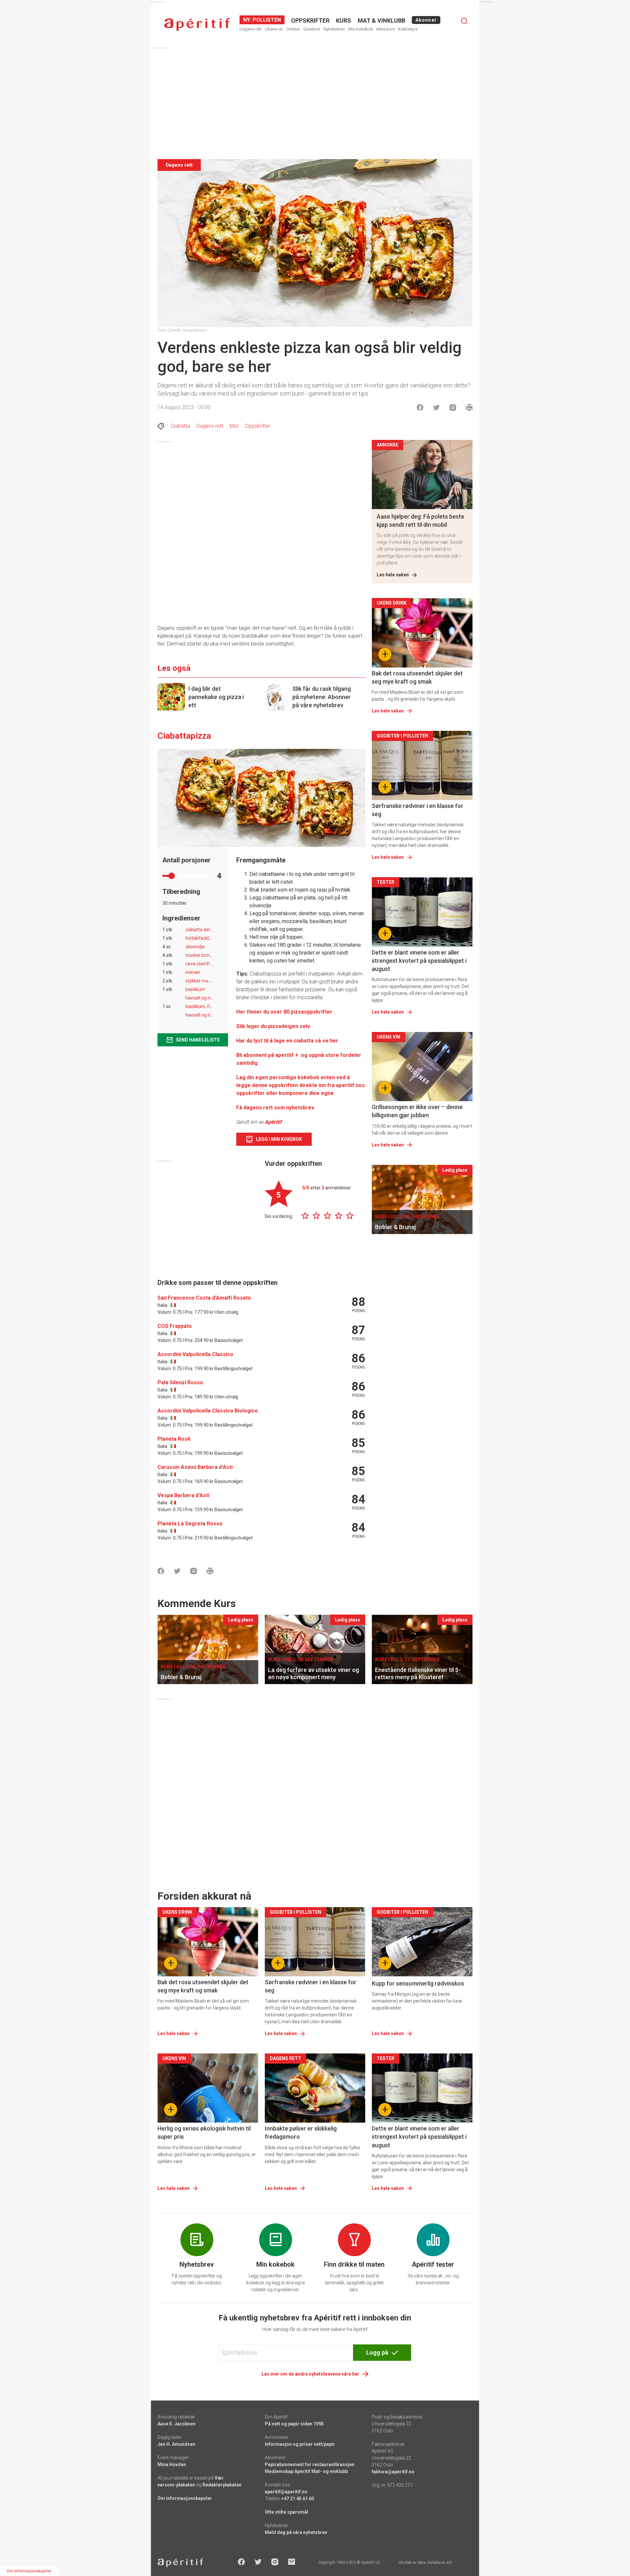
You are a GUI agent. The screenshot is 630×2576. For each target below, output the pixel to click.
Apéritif (274, 1122)
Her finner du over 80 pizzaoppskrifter (285, 1012)
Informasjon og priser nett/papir (300, 2444)
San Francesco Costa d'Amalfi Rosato (204, 1298)
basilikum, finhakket (206, 1006)
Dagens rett (251, 29)
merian (193, 972)
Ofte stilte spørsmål (286, 2512)
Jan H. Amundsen (176, 2444)
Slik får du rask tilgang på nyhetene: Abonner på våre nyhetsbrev (322, 697)
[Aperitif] (197, 24)
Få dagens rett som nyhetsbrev (275, 1108)
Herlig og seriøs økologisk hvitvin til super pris (204, 2133)
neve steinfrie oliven (206, 964)
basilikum (195, 989)
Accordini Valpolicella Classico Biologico (208, 1411)
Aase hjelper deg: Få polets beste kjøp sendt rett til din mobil (420, 521)
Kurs (344, 21)
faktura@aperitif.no (393, 2472)
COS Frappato (175, 1326)
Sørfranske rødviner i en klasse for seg (418, 810)
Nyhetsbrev (334, 29)
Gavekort (312, 29)
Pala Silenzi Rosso (180, 1382)
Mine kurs (386, 29)
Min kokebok (361, 29)
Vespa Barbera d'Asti (183, 1495)
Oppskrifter (258, 426)
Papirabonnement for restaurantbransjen (310, 2464)
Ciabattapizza (184, 736)
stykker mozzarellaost (209, 981)
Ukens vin (274, 29)
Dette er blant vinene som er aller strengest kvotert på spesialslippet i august (419, 961)
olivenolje (195, 947)
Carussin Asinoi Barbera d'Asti (195, 1467)
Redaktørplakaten (222, 2485)
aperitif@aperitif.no (286, 2492)
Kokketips (408, 29)
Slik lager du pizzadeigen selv (273, 1026)
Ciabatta (180, 426)
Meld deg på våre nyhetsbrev (296, 2532)
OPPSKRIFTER (310, 21)
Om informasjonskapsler (185, 2498)
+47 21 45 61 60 (298, 2499)
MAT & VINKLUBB (381, 21)
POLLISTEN (266, 20)
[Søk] (464, 21)
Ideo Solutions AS (435, 2563)
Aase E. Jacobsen (177, 2424)
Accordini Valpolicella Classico (195, 1354)
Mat (234, 426)
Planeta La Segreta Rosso (190, 1524)
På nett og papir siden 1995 (294, 2424)
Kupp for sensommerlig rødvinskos (418, 1983)
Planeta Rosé (174, 1439)
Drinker (293, 29)
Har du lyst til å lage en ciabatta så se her (287, 1041)
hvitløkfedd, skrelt (204, 938)
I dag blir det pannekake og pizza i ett (216, 697)
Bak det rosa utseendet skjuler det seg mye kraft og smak (417, 677)
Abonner (426, 20)
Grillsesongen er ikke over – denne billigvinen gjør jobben (417, 1111)
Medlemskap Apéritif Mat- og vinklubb (306, 2471)
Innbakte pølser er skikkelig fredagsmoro (301, 2133)
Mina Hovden (172, 2464)
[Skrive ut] (469, 407)
